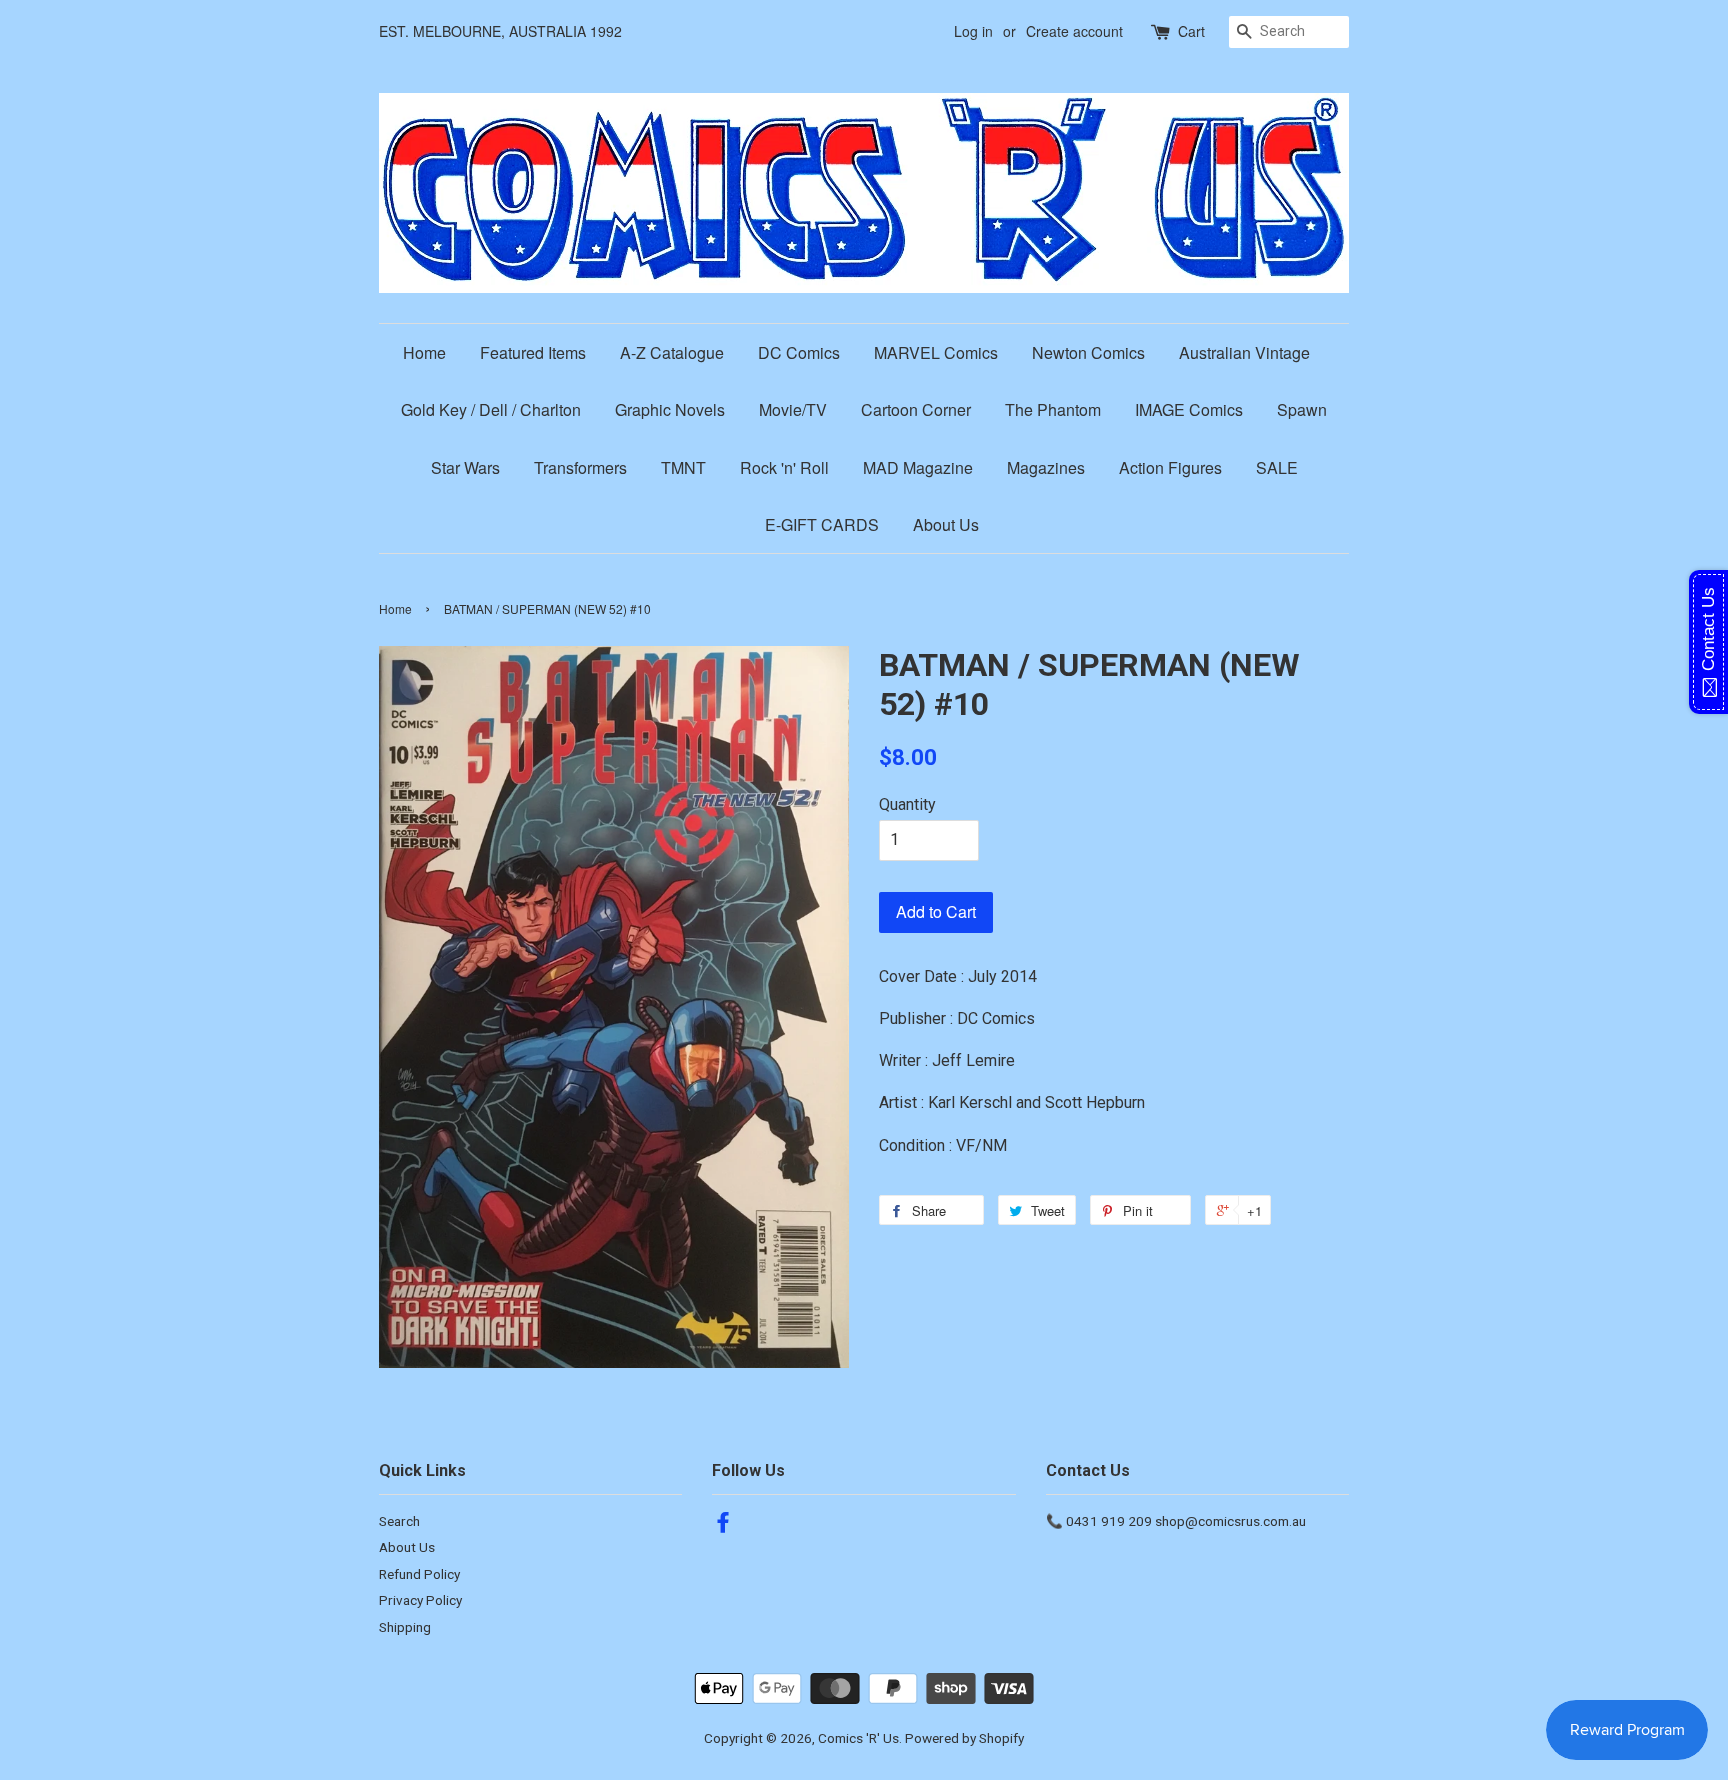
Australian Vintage (1244, 352)
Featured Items (533, 352)
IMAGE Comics (1189, 409)
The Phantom (1053, 409)
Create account (1074, 31)
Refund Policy (419, 1574)
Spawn (1302, 409)
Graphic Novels (670, 409)
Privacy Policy (420, 1600)
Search (399, 1521)
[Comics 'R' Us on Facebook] (723, 1526)
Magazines (1046, 467)
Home (424, 352)
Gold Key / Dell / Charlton (491, 409)
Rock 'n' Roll (784, 467)
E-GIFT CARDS (822, 524)
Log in (973, 31)
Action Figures (1170, 467)
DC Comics (799, 352)
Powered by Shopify (964, 1738)
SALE (1277, 467)
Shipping (405, 1627)
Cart (1191, 31)
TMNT (683, 467)
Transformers (580, 467)
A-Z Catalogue (672, 352)
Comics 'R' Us (858, 1738)
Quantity (907, 804)
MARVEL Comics (936, 352)
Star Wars (465, 467)
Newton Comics (1088, 352)
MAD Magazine (918, 467)
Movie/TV (793, 409)
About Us (946, 524)
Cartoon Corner (916, 409)
